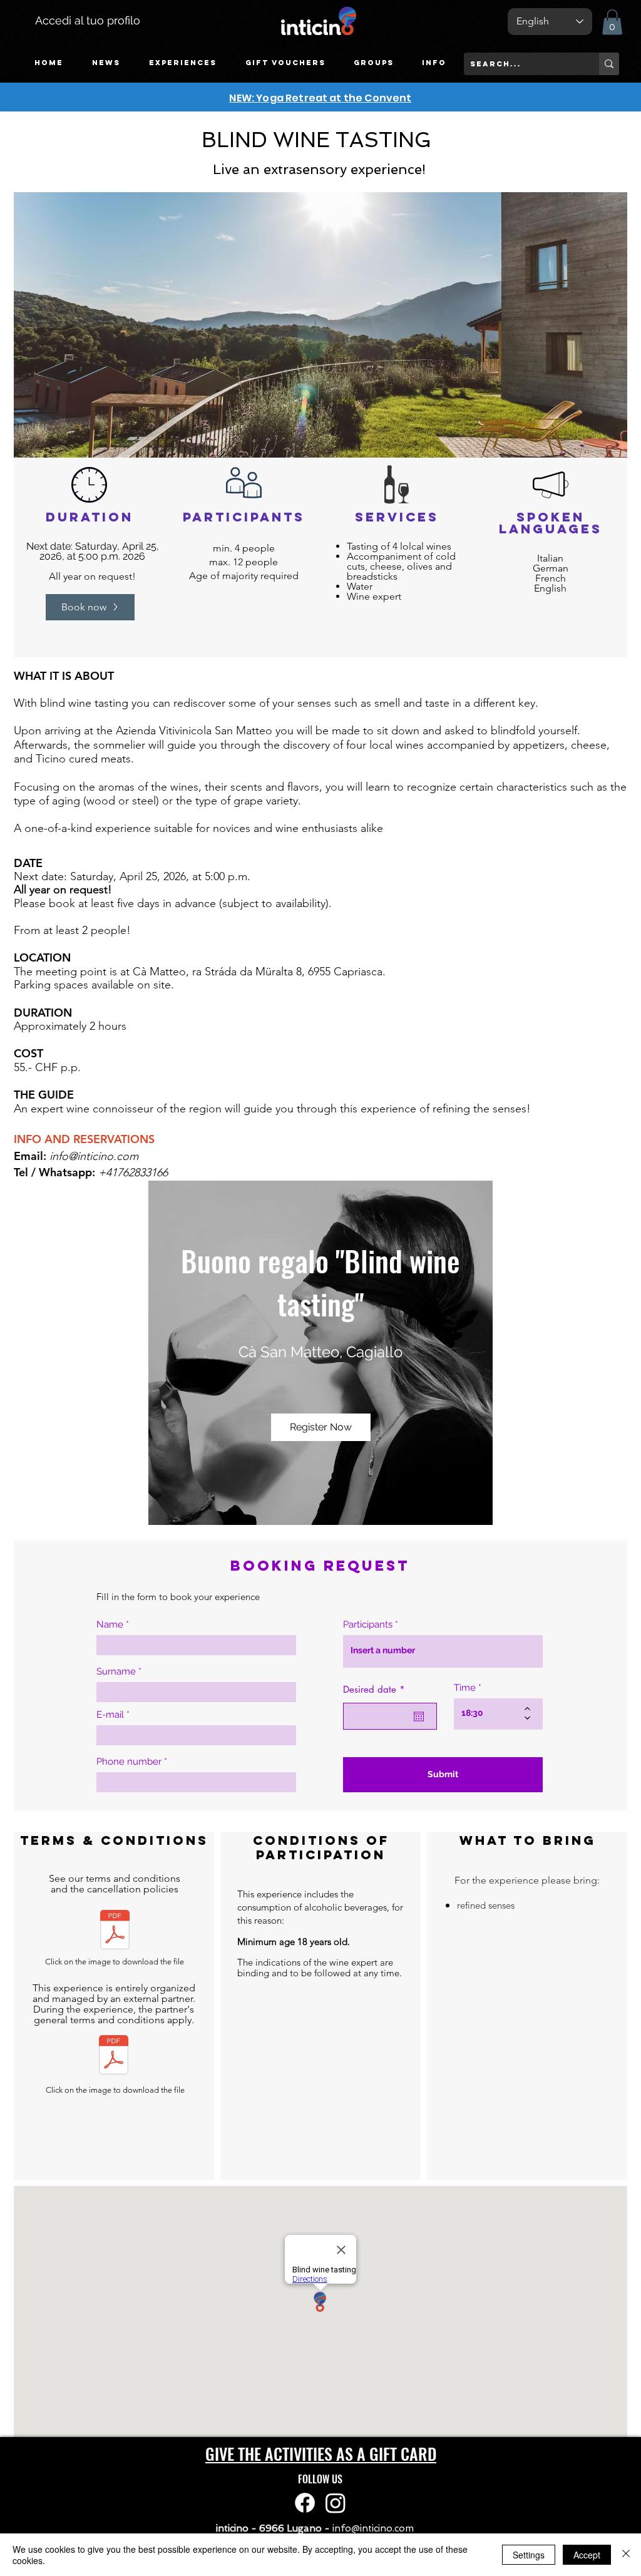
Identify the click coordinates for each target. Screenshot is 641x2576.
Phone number (129, 1762)
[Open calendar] (419, 1716)
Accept (587, 2555)
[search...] (609, 64)
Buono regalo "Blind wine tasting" (324, 1282)
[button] (183, 63)
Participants (368, 1625)
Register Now (321, 1427)
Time (465, 1688)
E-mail (110, 1715)
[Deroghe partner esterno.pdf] (114, 2056)
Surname (116, 1672)
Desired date (377, 1689)
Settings (529, 2555)
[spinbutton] (489, 1713)
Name (110, 1625)
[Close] (626, 2555)
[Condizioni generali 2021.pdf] (115, 1931)
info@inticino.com (94, 1156)
